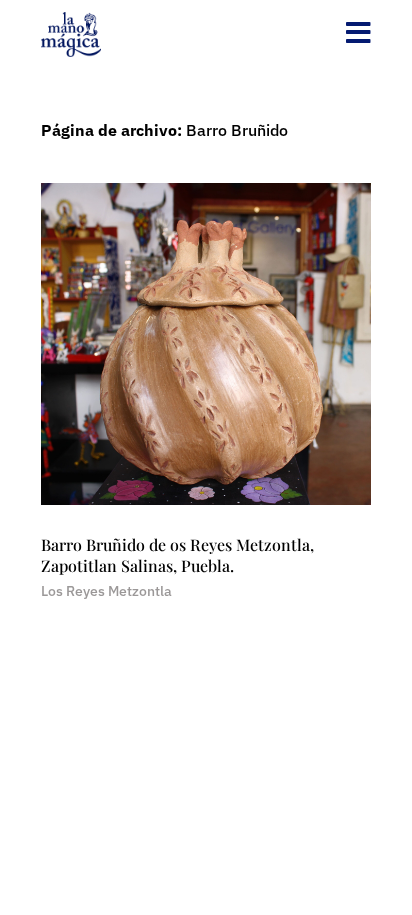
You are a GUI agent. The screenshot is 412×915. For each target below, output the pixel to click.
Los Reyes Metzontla (106, 591)
